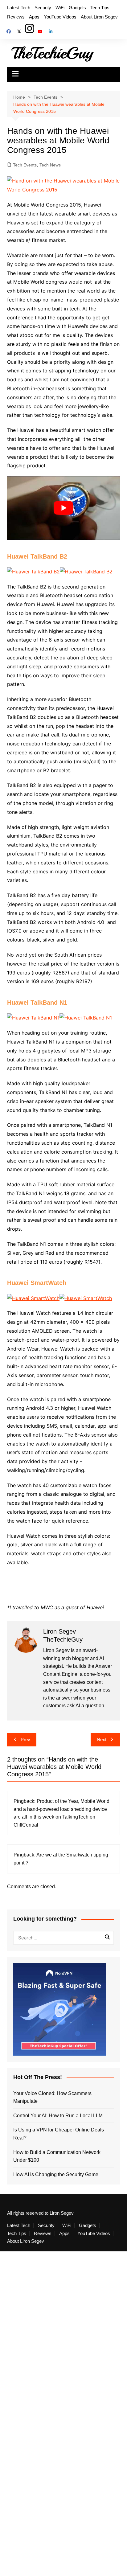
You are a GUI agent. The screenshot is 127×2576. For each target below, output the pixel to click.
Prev (25, 1739)
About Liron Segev (99, 17)
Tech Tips (100, 8)
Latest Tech (19, 8)
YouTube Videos (60, 17)
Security (43, 8)
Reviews (16, 17)
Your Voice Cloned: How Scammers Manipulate (52, 2097)
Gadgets (77, 8)
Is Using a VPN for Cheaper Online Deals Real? (59, 2134)
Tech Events (25, 165)
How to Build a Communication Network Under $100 (57, 2156)
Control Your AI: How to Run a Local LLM (58, 2116)
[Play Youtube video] (63, 508)
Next (102, 1739)
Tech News (50, 165)
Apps (34, 17)
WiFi (60, 8)
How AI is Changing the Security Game (56, 2174)
